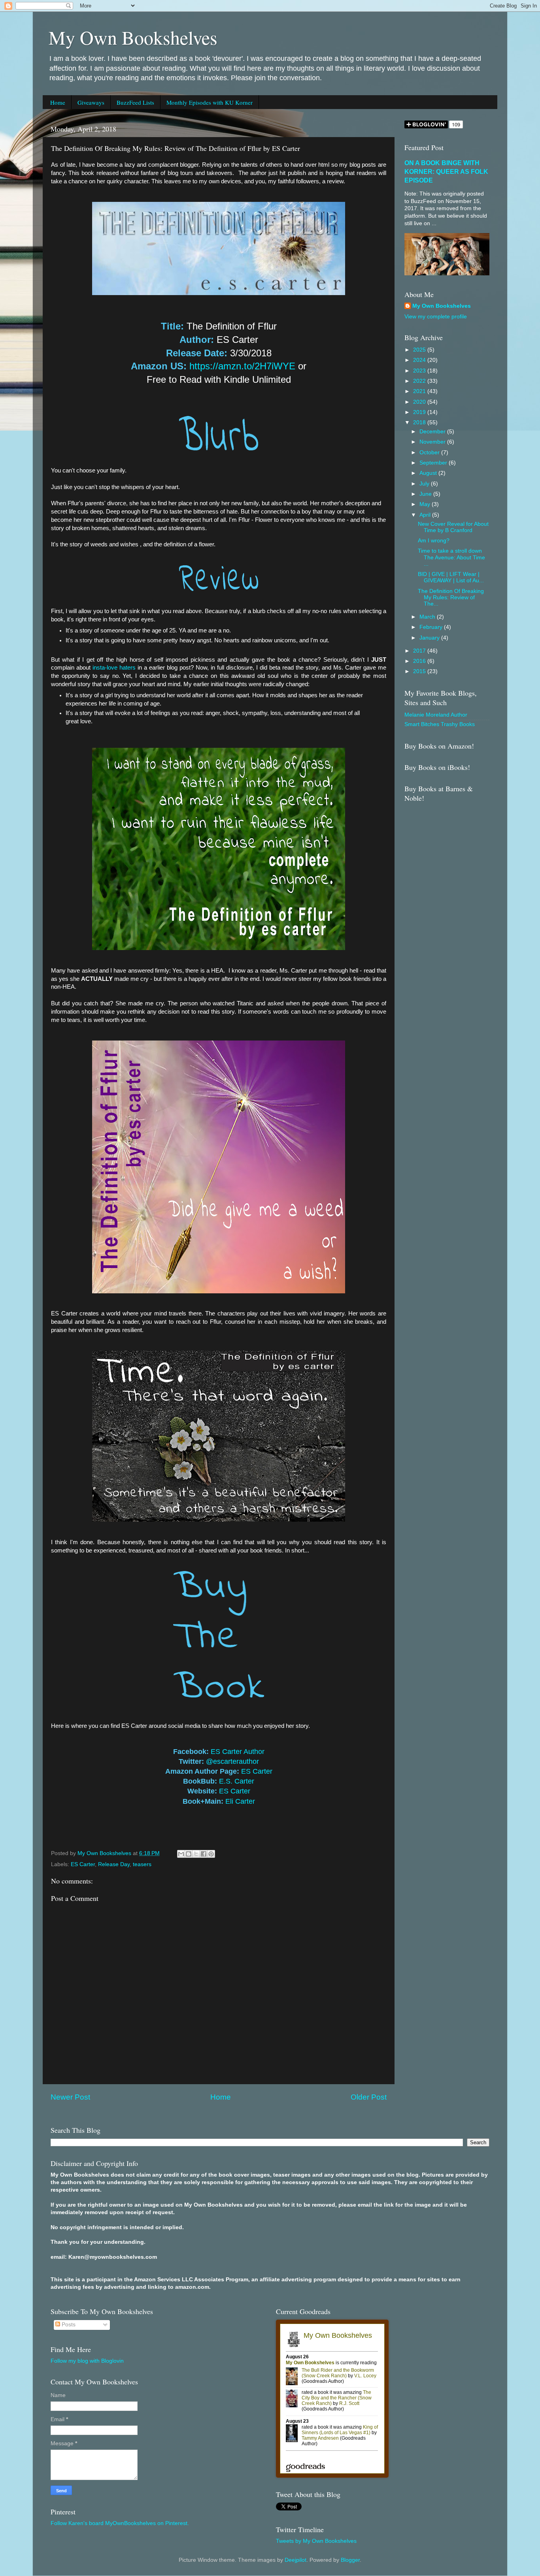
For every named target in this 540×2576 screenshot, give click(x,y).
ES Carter (257, 1771)
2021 (420, 391)
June (426, 494)
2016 (420, 661)
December (433, 432)
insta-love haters (114, 668)
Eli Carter (240, 1801)
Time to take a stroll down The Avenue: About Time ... (451, 557)
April (426, 515)
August (429, 473)
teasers (142, 1864)
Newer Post (70, 2097)
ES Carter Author (238, 1752)
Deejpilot (295, 2560)
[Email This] (181, 1854)
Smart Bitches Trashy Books (440, 724)
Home (58, 102)
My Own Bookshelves (133, 37)
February (432, 627)
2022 (420, 381)
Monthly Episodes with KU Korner (210, 102)
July (425, 484)
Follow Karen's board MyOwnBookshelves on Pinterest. (120, 2523)
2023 (420, 371)
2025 (420, 350)
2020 (420, 402)
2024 (420, 360)
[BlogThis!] (189, 1854)
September (434, 463)
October (430, 453)
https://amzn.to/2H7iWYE (242, 366)
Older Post (369, 2097)
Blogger (350, 2560)
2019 (420, 412)
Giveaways (91, 102)
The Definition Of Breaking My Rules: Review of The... (451, 597)
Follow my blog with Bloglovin (87, 2361)
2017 (420, 651)
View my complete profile (436, 317)
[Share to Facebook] (204, 1854)
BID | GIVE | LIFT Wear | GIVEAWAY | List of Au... (451, 577)
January (430, 638)
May (426, 504)
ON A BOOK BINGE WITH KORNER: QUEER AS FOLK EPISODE (446, 172)
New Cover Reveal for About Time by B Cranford (453, 527)
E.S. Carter (237, 1781)
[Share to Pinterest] (211, 1854)
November (433, 442)
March (428, 617)
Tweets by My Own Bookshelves (316, 2541)
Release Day (114, 1864)
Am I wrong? (434, 541)
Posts (68, 2325)
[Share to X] (196, 1854)
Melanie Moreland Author (436, 715)
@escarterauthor (232, 1761)
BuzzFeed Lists (135, 102)
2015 (420, 671)
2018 (420, 422)
